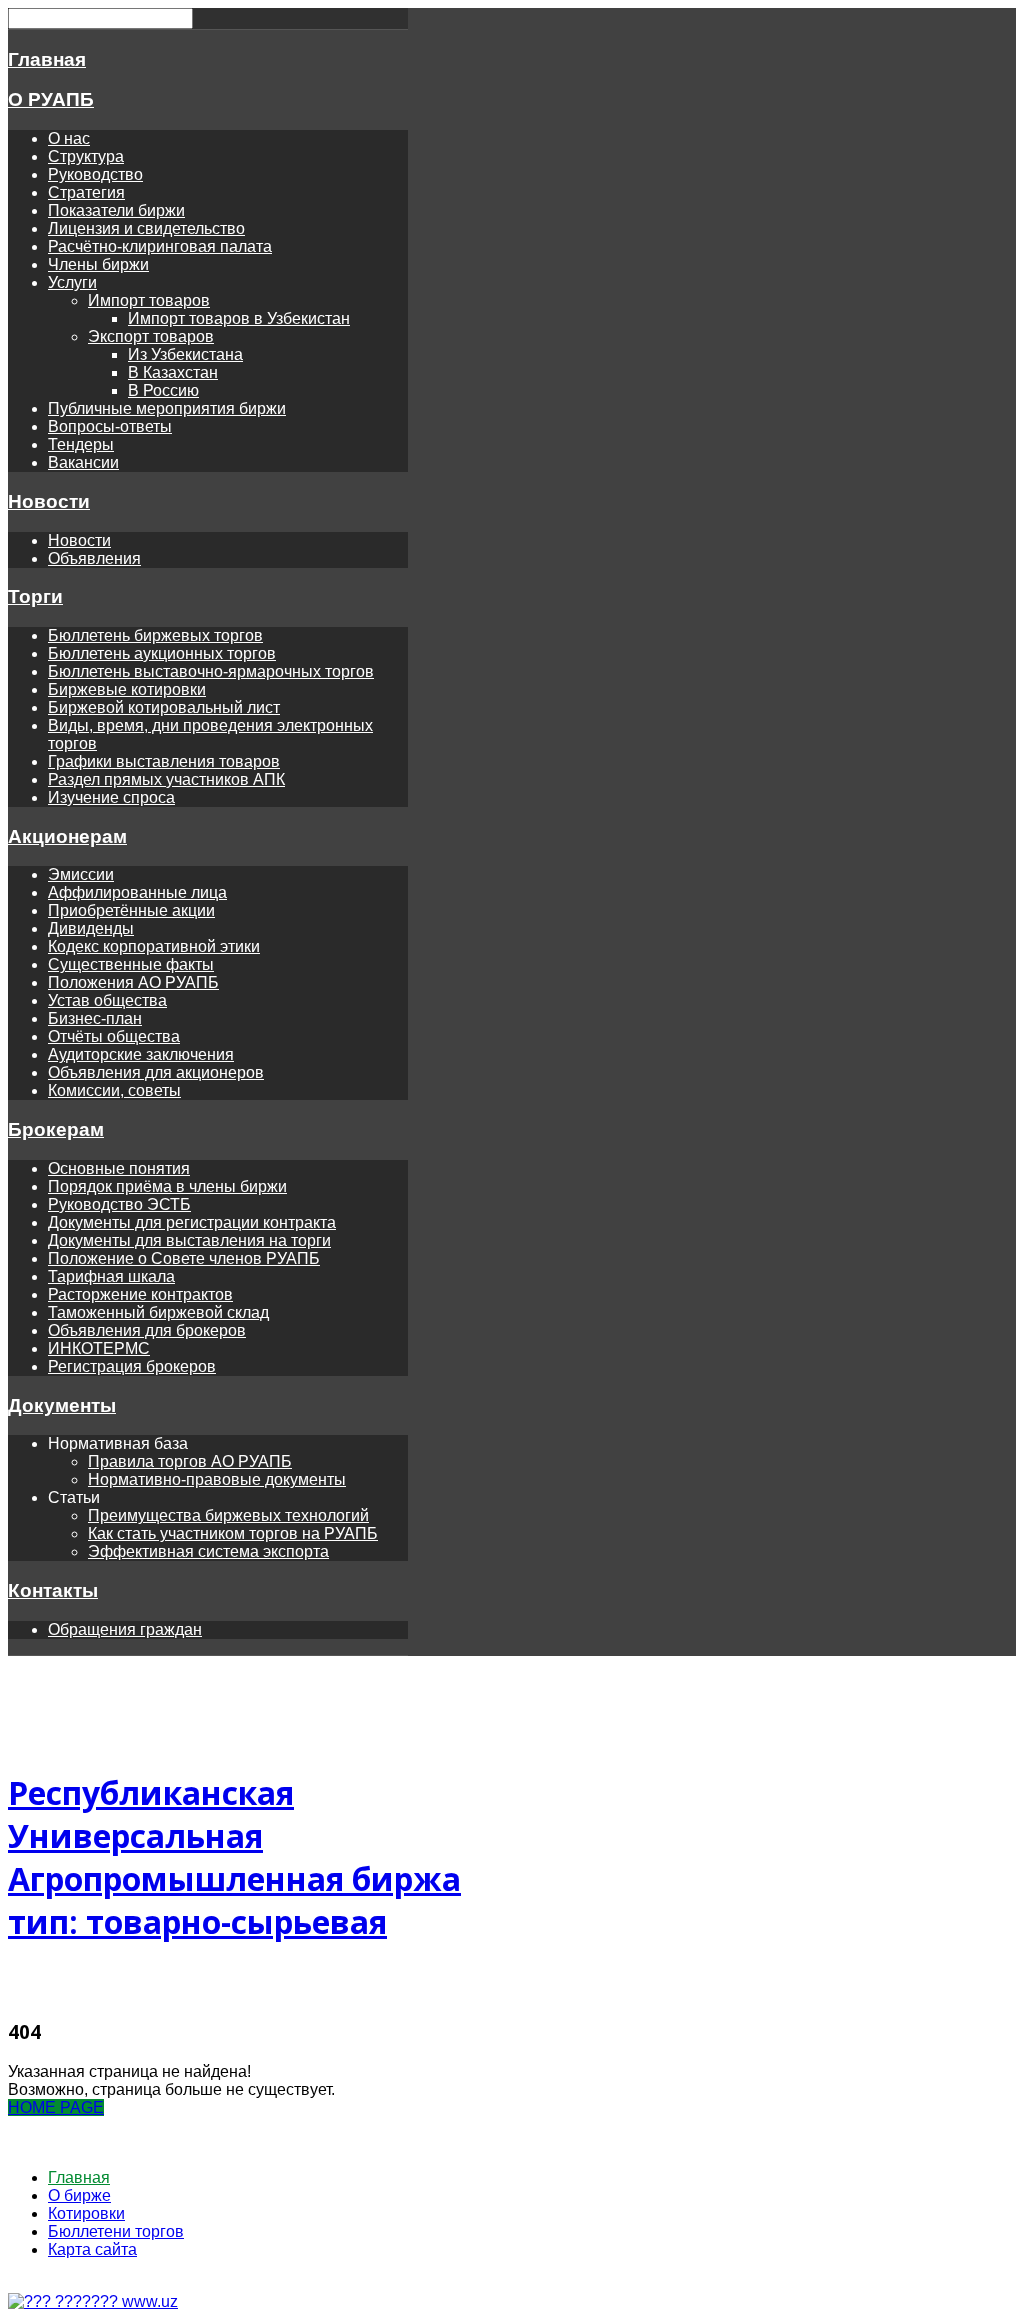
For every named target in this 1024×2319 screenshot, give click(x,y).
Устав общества (107, 1000)
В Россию (163, 390)
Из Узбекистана (185, 354)
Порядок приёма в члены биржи (167, 1186)
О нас (69, 138)
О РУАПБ (51, 99)
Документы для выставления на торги (189, 1240)
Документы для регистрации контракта (192, 1222)
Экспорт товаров (151, 336)
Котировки (86, 2213)
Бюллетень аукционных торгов (162, 653)
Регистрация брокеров (132, 1366)
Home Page (56, 2107)
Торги (35, 596)
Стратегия (86, 192)
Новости (49, 501)
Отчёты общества (114, 1036)
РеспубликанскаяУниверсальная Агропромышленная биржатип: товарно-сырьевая (234, 1857)
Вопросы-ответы (110, 426)
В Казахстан (173, 372)
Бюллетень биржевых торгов (155, 635)
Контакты (53, 1590)
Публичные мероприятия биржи (167, 408)
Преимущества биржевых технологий (228, 1515)
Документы (62, 1405)
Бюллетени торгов (116, 2231)
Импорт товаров (149, 300)
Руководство (95, 174)
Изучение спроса (111, 797)
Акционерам (67, 836)
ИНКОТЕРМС (99, 1348)
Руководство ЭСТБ (119, 1204)
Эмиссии (81, 874)
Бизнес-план (95, 1018)
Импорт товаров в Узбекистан (239, 318)
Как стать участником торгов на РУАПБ (233, 1533)
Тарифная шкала (111, 1276)
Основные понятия (119, 1168)
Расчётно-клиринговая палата (160, 246)
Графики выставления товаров (164, 761)
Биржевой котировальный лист (164, 707)
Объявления (94, 558)
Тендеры (81, 444)
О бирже (79, 2195)
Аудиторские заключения (141, 1054)
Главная (47, 59)
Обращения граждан (125, 1629)
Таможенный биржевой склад (158, 1312)
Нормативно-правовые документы (217, 1479)
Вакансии (83, 462)
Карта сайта (92, 2249)
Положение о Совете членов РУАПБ (184, 1258)
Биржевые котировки (127, 689)
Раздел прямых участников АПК (166, 779)
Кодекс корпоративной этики (154, 946)
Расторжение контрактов (140, 1294)
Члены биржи (98, 264)
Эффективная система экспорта (208, 1551)
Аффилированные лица (137, 892)
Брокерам (56, 1129)
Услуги (72, 282)
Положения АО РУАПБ (133, 982)
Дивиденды (91, 928)
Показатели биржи (116, 210)
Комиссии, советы (114, 1090)
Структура (86, 156)
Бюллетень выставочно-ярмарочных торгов (211, 671)
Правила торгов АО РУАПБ (190, 1461)
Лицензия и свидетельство (146, 228)
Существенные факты (131, 964)
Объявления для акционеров (156, 1072)
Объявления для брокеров (147, 1330)
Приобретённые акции (131, 910)
